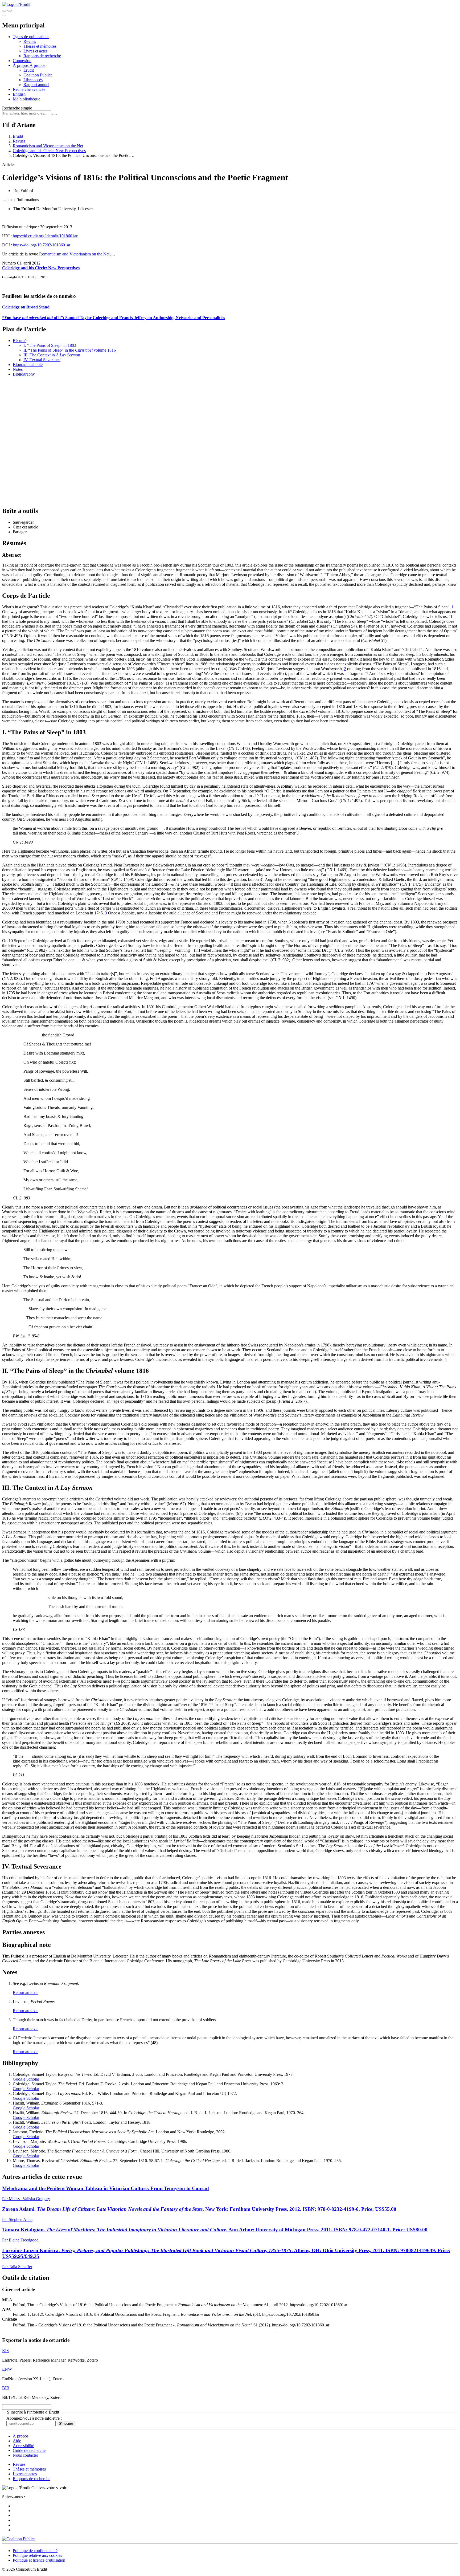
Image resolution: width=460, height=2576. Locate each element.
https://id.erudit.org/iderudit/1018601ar (45, 236)
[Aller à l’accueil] (16, 4)
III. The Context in (52, 355)
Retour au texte (26, 1993)
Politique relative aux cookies (37, 2555)
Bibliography (24, 374)
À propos (37, 65)
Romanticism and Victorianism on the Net (48, 146)
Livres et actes (35, 51)
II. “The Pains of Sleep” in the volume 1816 (70, 350)
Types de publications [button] (31, 37)
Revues (30, 41)
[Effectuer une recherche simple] (4, 11)
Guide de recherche (29, 2450)
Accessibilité (23, 2446)
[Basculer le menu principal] (4, 15)
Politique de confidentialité (35, 2551)
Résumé (20, 341)
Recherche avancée (29, 89)
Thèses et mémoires (40, 46)
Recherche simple (17, 108)
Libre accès (33, 80)
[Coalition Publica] (19, 2539)
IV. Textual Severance (42, 360)
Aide (17, 2441)
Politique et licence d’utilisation (39, 2560)
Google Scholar (26, 2079)
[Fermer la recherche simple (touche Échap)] (10, 11)
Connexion (22, 61)
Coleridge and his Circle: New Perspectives (49, 151)
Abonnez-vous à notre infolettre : (34, 2418)
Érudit (29, 70)
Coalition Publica (38, 75)
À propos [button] (21, 65)
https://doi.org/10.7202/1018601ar (42, 245)
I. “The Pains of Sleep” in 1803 (50, 345)
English (19, 94)
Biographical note (28, 365)
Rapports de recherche (42, 56)
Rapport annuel (36, 85)
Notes (18, 369)
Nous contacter (25, 2455)
